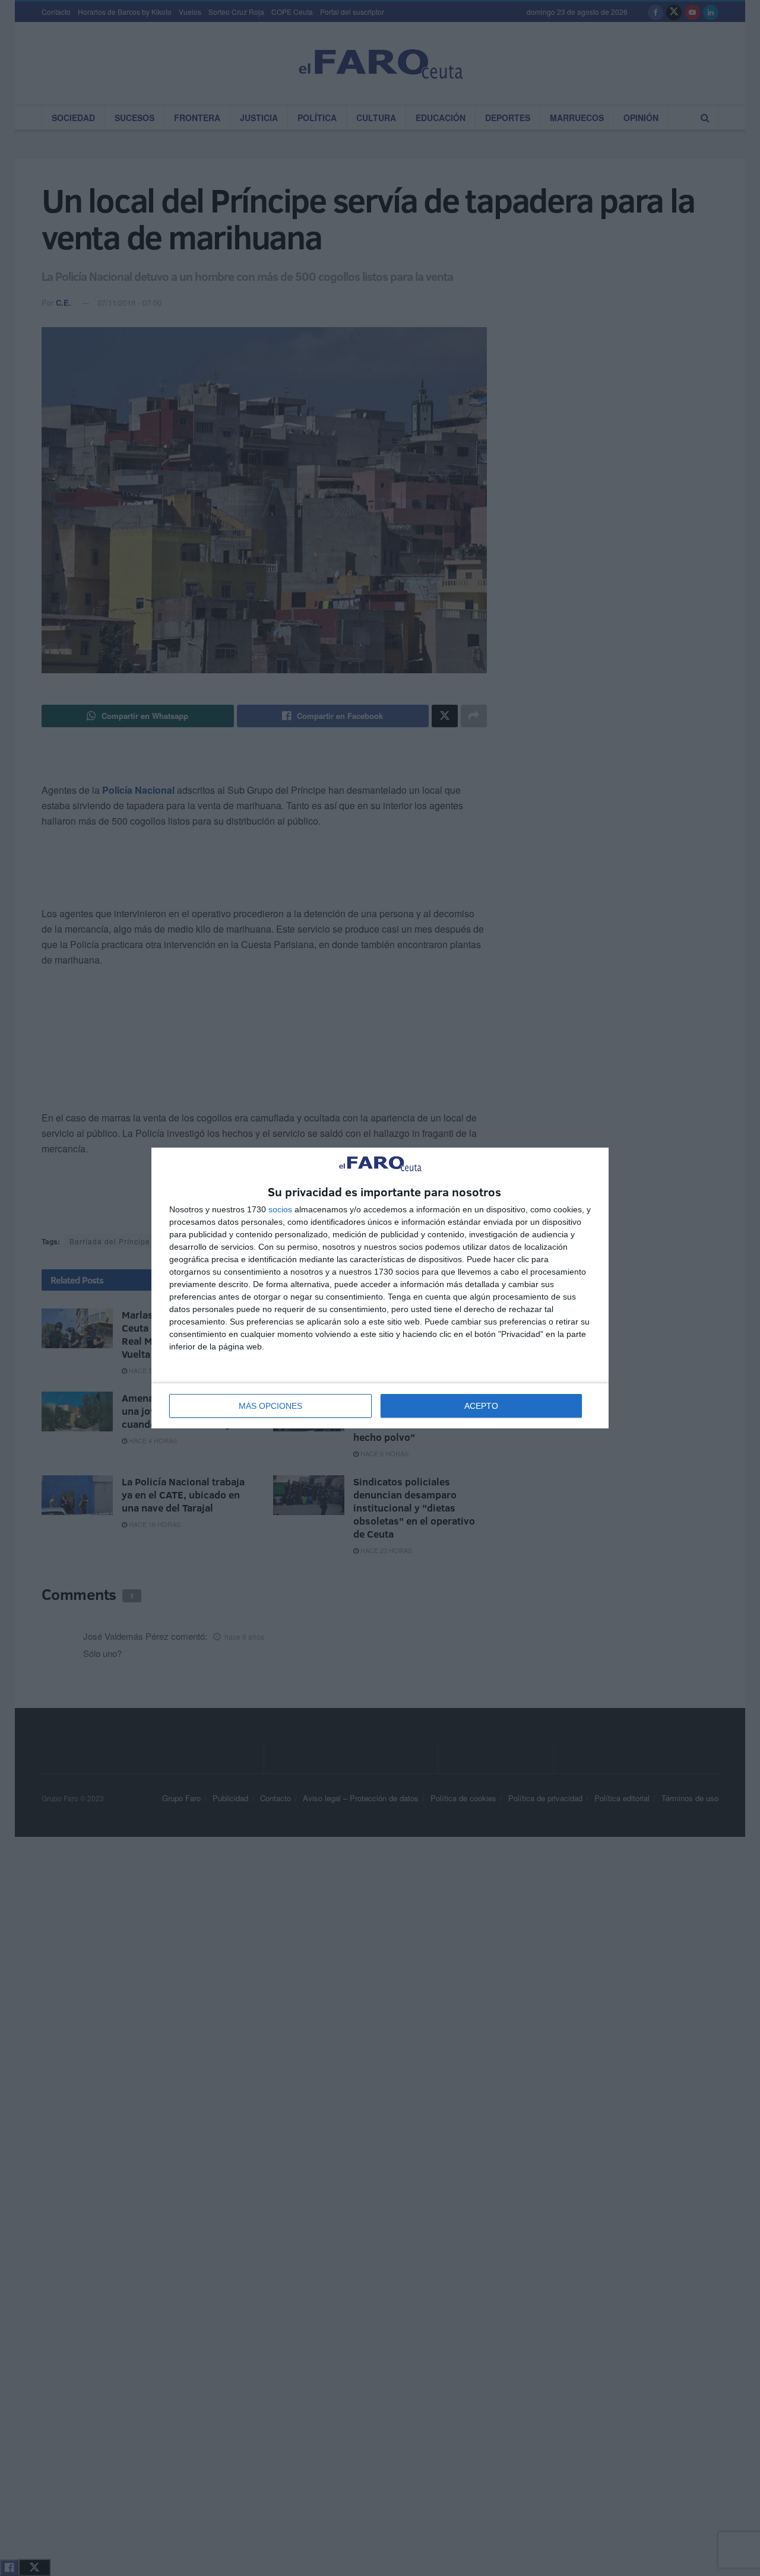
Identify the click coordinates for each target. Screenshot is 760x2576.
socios (280, 1209)
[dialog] (380, 1288)
